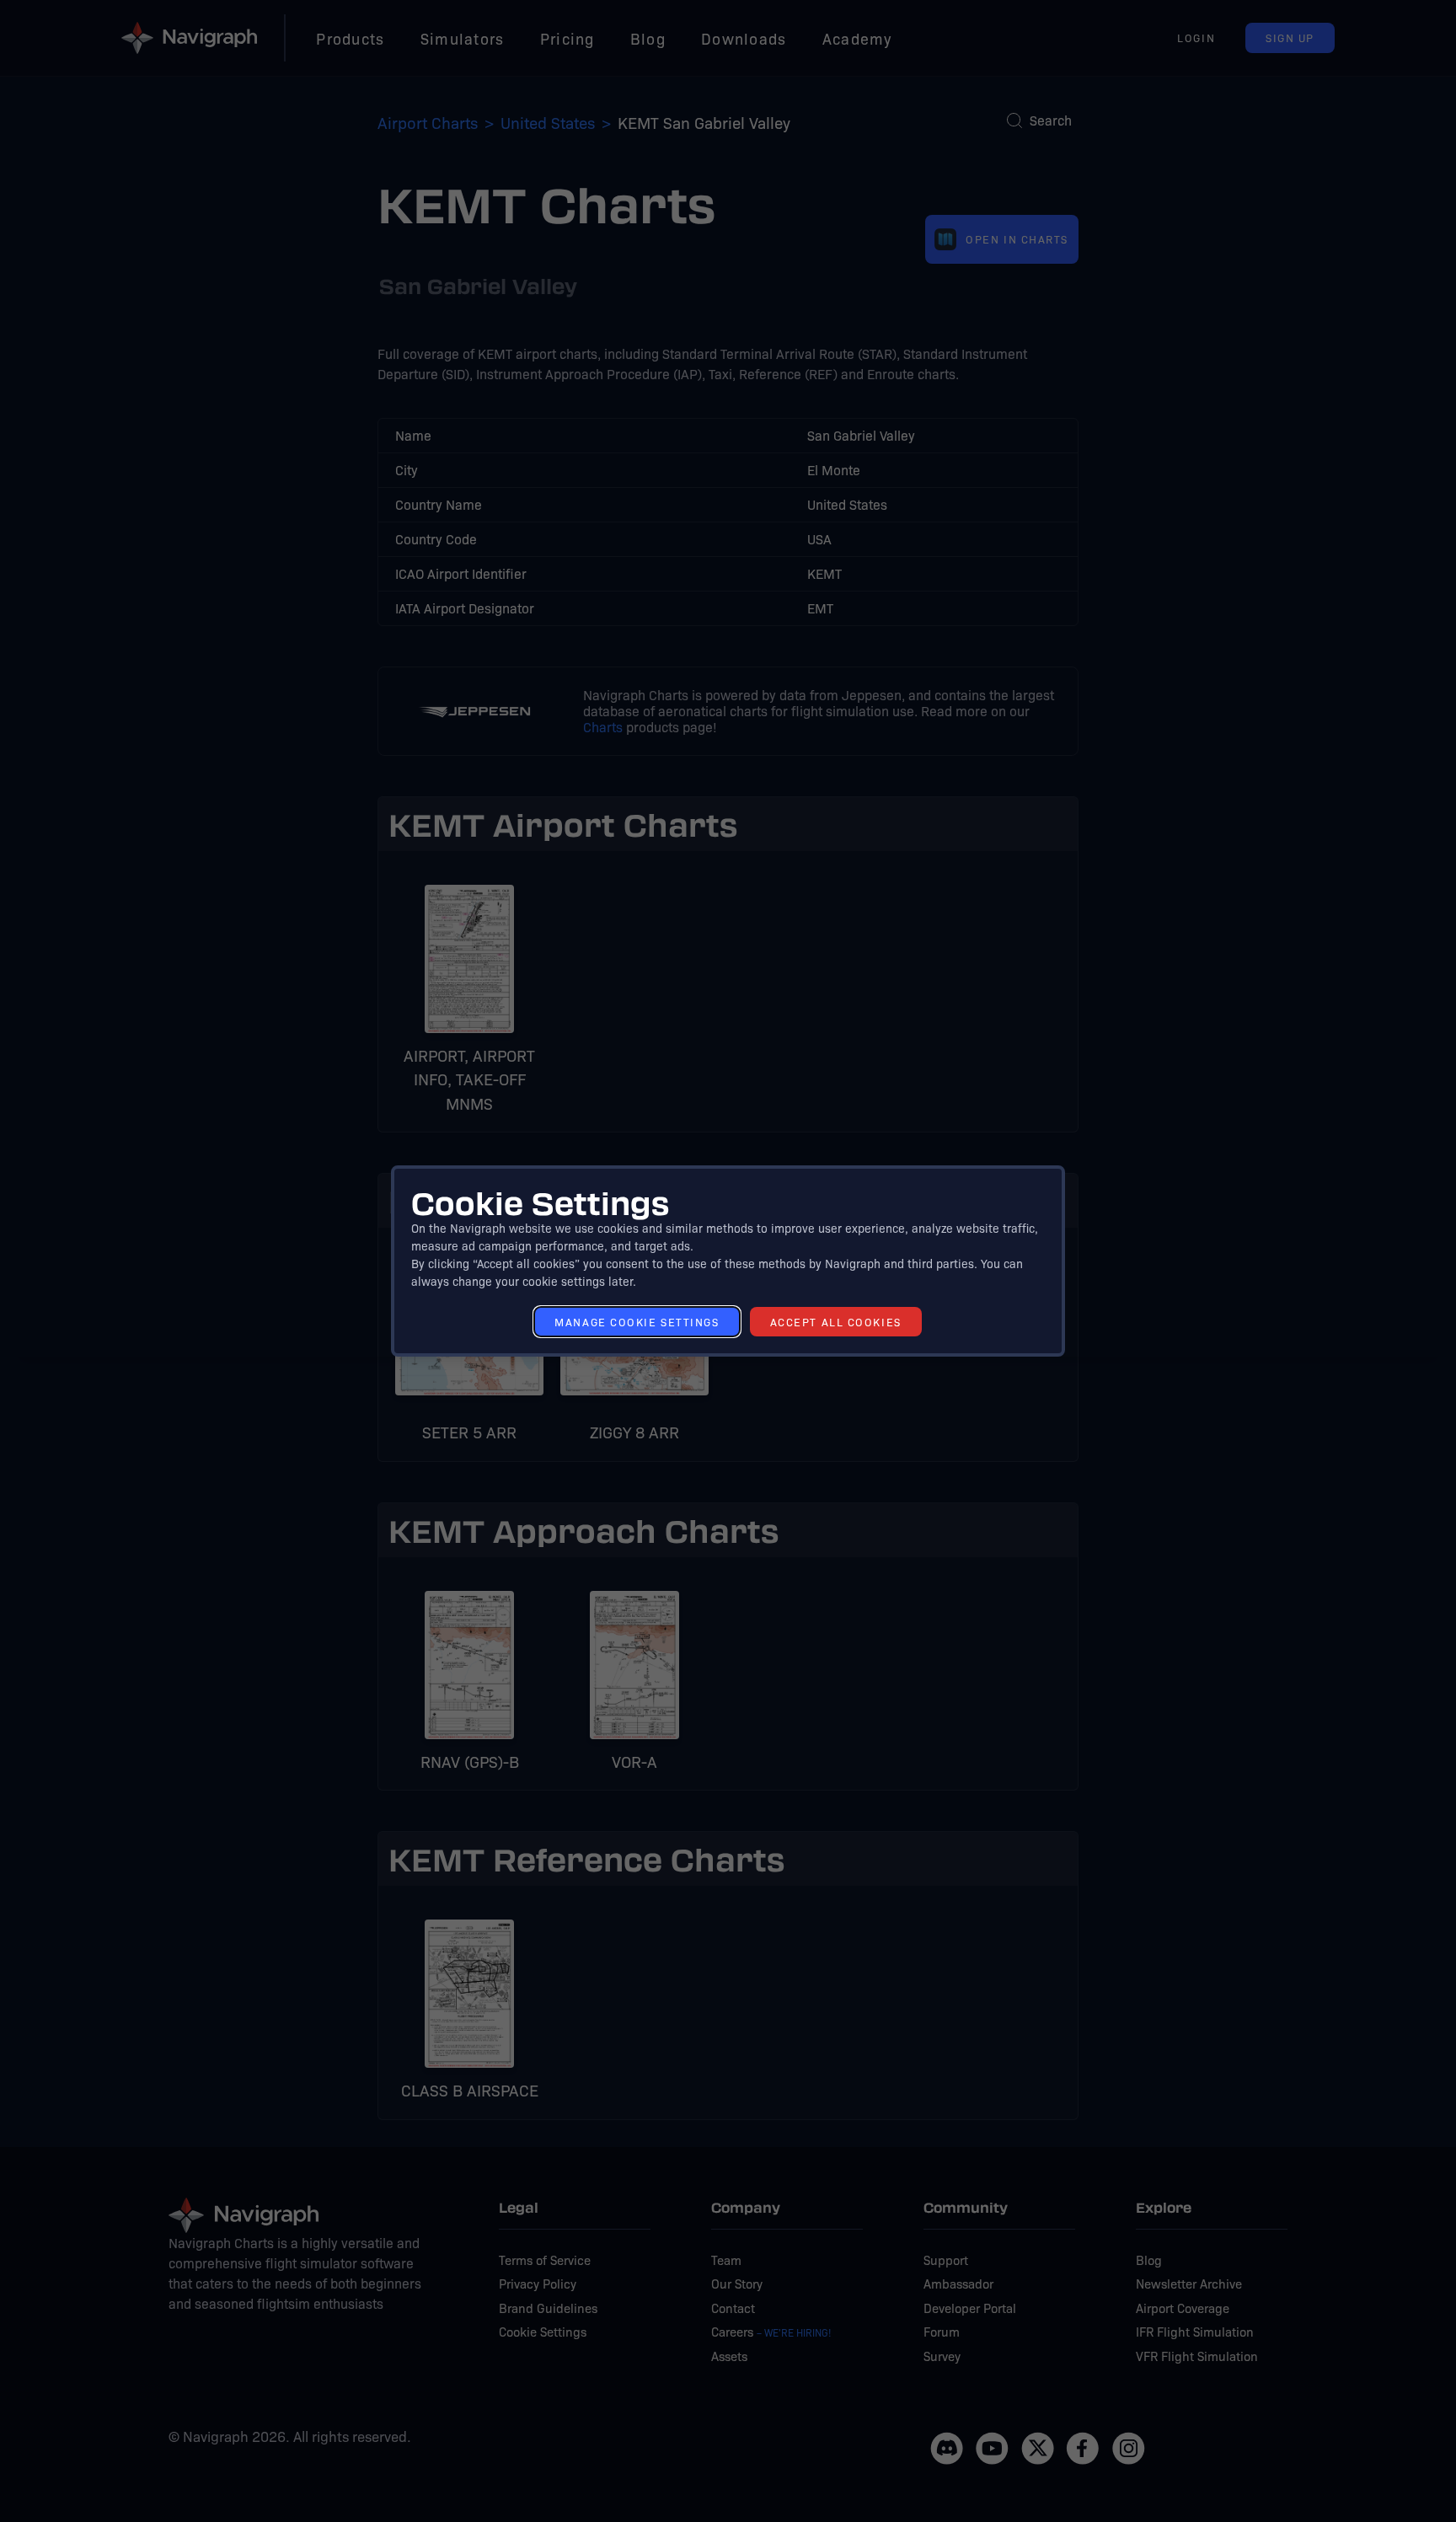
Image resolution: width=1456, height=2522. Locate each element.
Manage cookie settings (637, 1322)
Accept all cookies (836, 1322)
